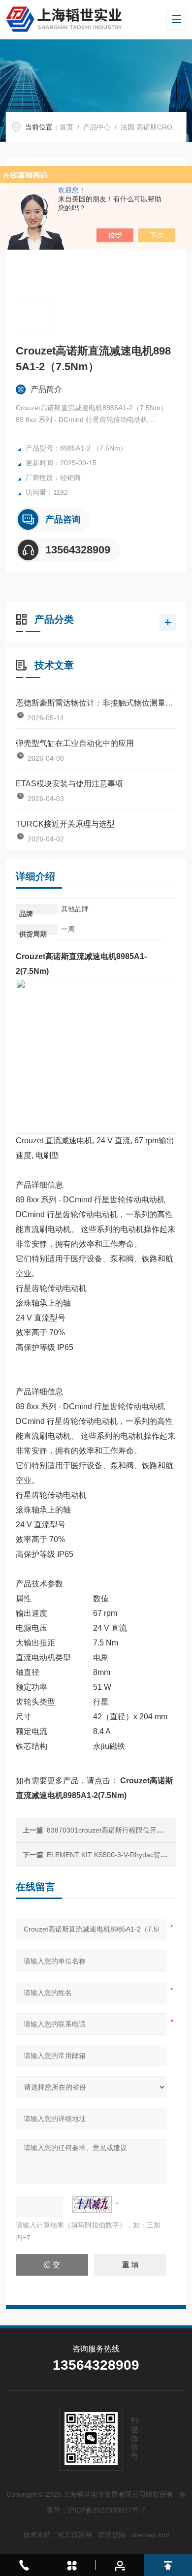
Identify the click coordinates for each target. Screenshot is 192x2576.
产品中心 (97, 127)
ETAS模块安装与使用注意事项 (69, 784)
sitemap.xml (150, 2535)
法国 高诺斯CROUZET (156, 127)
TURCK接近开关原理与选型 (65, 824)
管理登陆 (112, 2535)
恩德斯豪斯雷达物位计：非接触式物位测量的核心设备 (96, 703)
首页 (66, 127)
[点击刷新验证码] (92, 2204)
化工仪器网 (75, 2535)
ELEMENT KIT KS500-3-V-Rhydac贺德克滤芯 (117, 1855)
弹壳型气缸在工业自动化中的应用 (75, 743)
